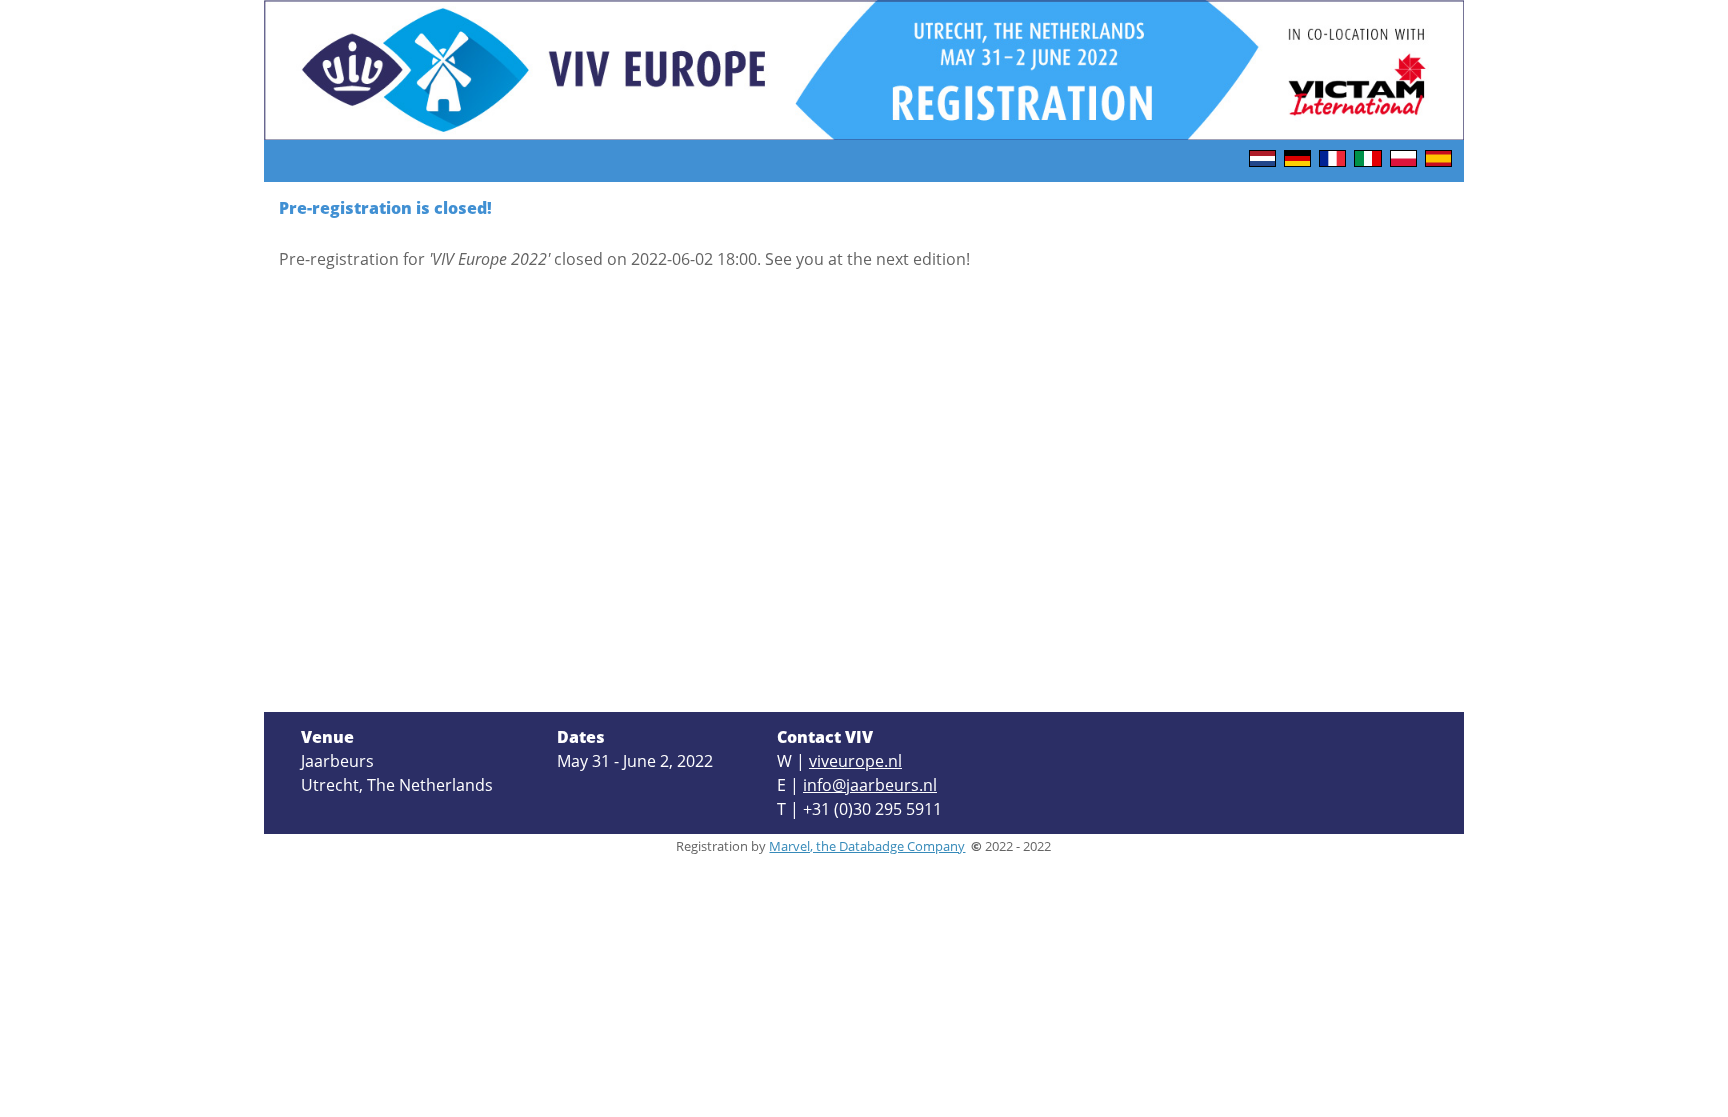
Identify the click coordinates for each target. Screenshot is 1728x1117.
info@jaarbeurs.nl (870, 785)
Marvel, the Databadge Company (867, 846)
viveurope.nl (855, 761)
